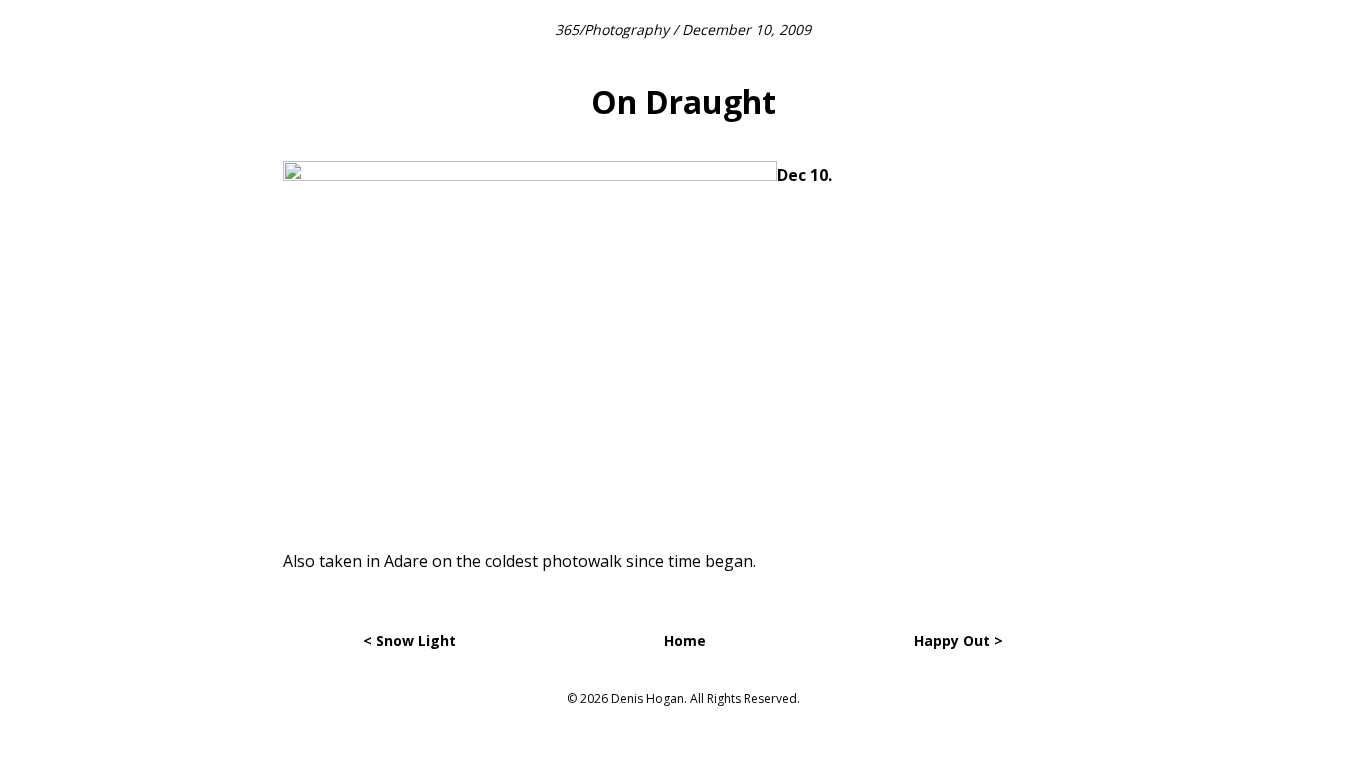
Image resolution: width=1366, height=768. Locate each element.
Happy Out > (958, 640)
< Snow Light (409, 640)
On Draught (683, 101)
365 (567, 29)
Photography (626, 29)
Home (685, 640)
